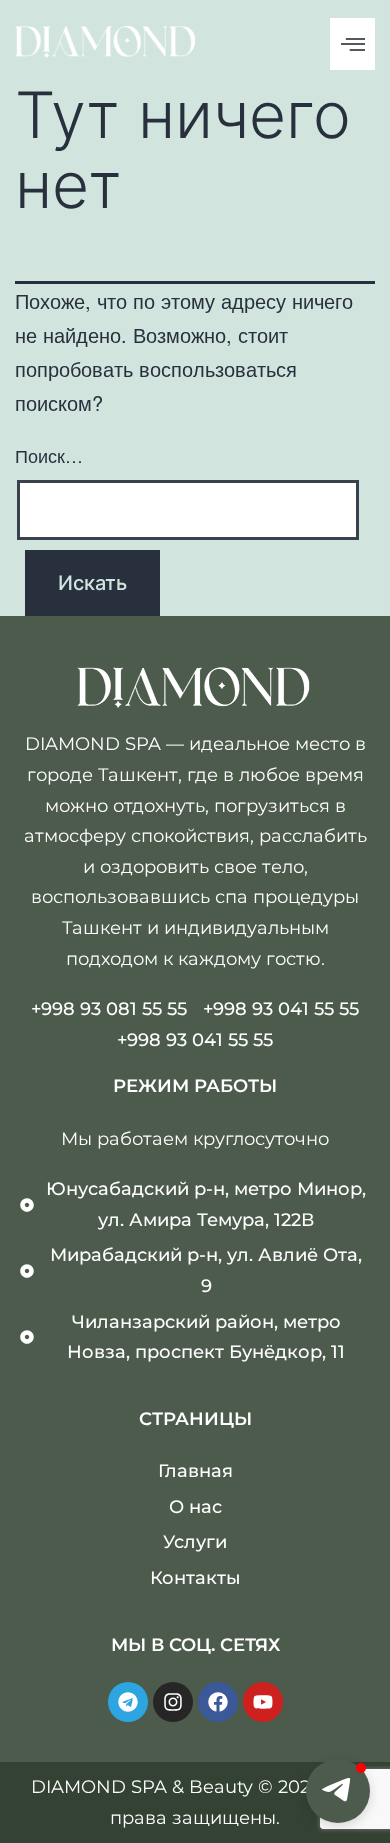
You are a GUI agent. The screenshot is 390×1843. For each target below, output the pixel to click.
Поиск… (49, 455)
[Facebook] (218, 1702)
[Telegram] (128, 1702)
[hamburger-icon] (352, 44)
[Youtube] (263, 1702)
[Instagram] (173, 1702)
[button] (338, 1791)
